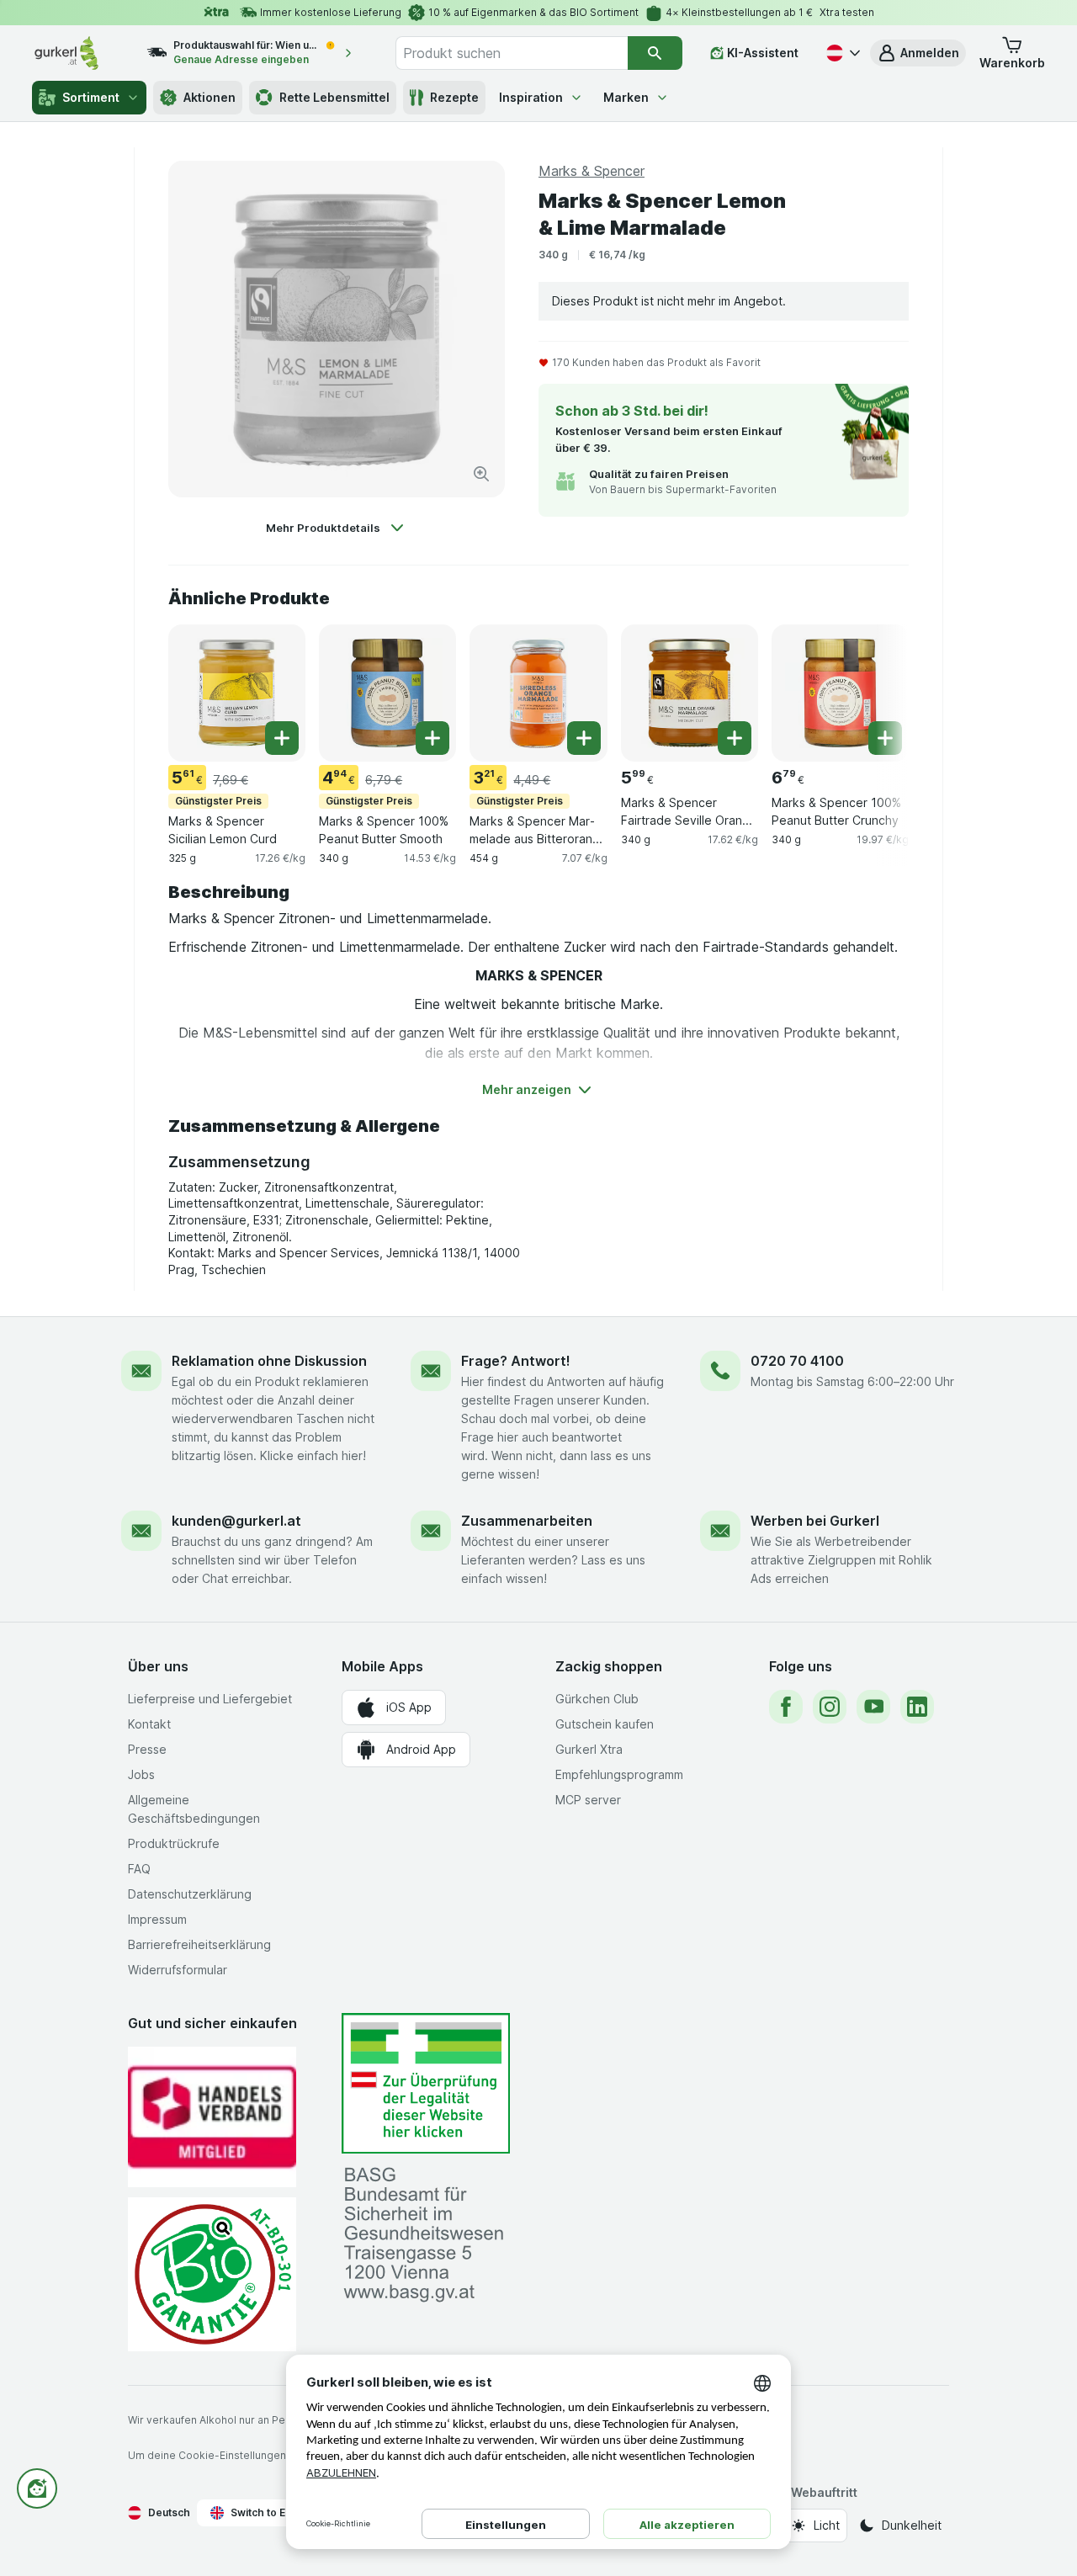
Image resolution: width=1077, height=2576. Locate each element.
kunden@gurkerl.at (236, 1521)
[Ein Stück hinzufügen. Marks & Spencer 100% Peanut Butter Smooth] (432, 738)
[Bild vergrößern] (481, 474)
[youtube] (873, 1707)
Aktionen (210, 97)
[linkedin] (917, 1707)
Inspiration (531, 97)
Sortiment (91, 97)
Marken (626, 97)
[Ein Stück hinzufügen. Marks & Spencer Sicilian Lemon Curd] (282, 738)
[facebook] (786, 1707)
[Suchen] (655, 53)
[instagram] (830, 1707)
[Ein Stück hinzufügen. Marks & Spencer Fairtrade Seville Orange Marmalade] (735, 738)
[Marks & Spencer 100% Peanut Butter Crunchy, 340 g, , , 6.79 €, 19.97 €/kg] (840, 693)
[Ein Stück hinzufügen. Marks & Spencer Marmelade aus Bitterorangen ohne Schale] (584, 738)
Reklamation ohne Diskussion (269, 1361)
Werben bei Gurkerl (815, 1521)
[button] (918, 53)
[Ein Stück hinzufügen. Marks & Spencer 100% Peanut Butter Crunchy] (885, 738)
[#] (426, 2083)
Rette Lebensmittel (334, 97)
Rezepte (454, 97)
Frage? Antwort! (516, 1361)
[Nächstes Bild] (875, 692)
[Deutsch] (841, 53)
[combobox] (512, 53)
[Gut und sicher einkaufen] (212, 2274)
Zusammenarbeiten (527, 1521)
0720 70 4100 (797, 1361)
